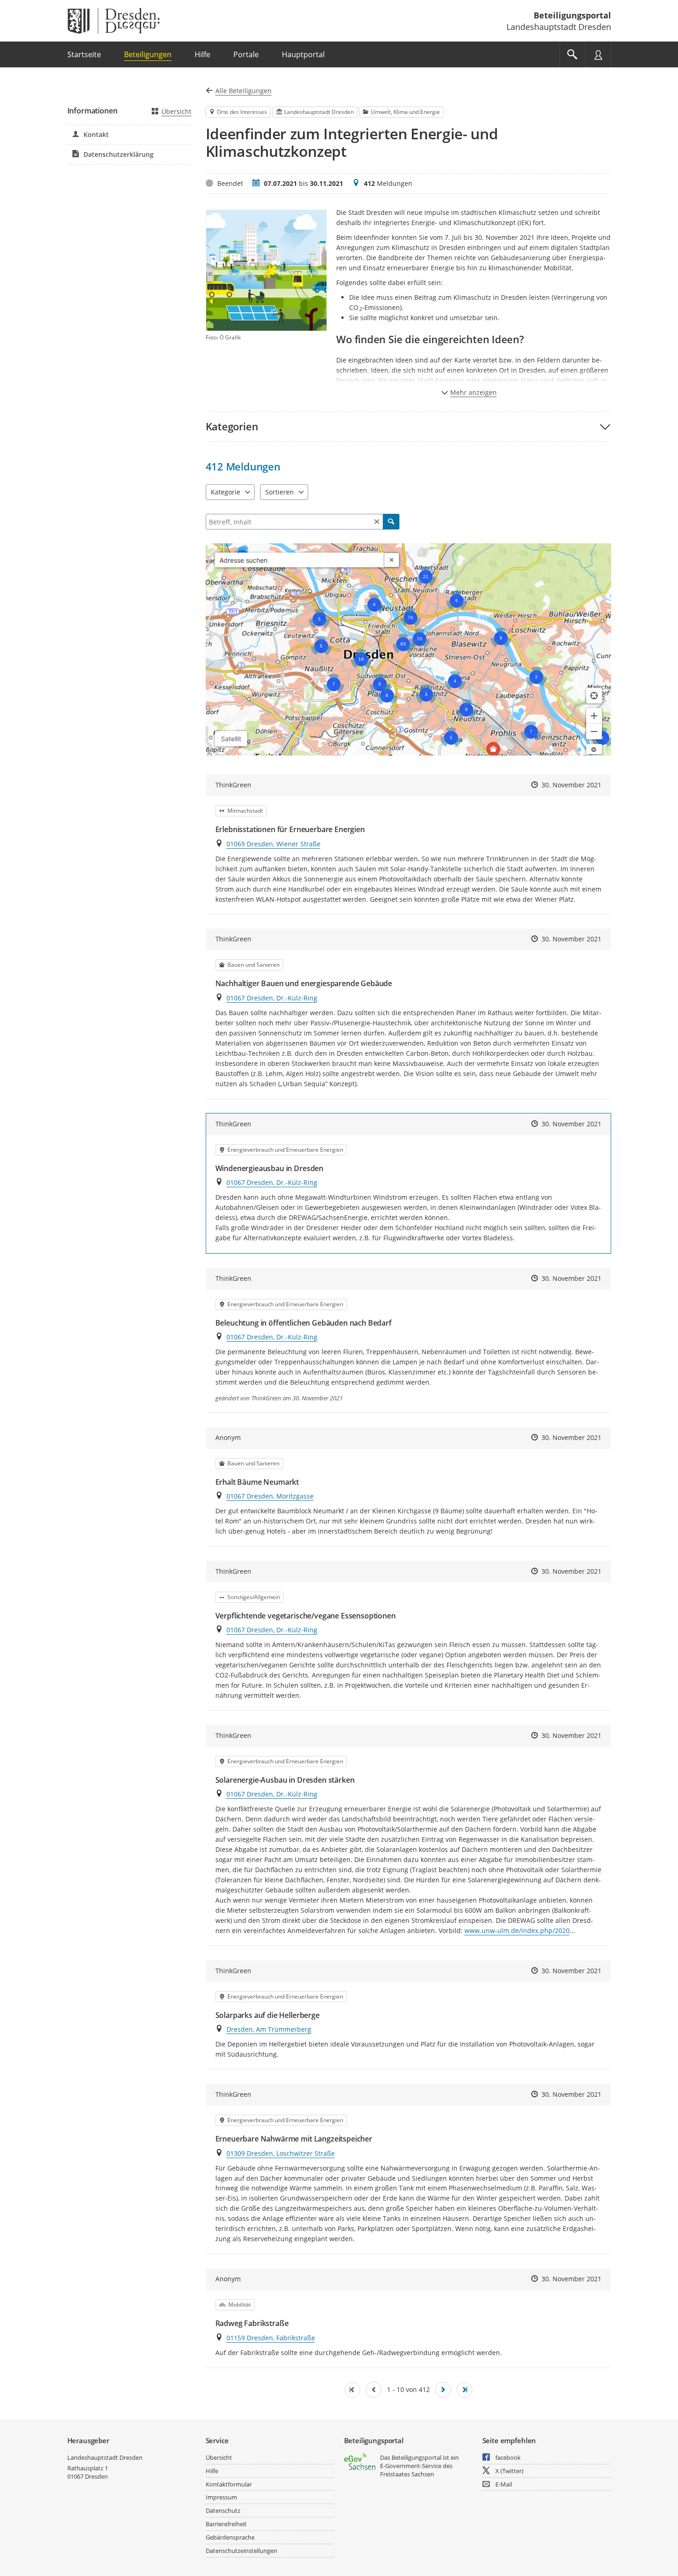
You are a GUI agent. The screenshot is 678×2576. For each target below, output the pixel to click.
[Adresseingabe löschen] (392, 560)
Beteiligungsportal (572, 15)
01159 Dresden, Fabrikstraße (271, 2338)
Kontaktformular (229, 2484)
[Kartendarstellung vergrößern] (594, 716)
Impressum (221, 2497)
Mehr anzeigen (473, 392)
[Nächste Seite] (443, 2390)
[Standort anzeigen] (594, 696)
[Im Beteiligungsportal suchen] (572, 54)
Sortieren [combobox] (280, 492)
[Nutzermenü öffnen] (598, 54)
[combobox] (300, 560)
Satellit (231, 739)
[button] (408, 426)
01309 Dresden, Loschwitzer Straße (281, 2153)
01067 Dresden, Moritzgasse (270, 1496)
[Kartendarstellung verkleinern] (594, 732)
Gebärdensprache (230, 2537)
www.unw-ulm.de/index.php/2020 (517, 1931)
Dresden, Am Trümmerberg (269, 2029)
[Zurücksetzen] (377, 522)
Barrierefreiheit (226, 2524)
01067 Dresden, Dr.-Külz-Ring (272, 998)
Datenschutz (223, 2511)
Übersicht (176, 111)
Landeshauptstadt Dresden (105, 2457)
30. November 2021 (571, 785)
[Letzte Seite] (464, 2390)
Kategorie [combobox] (226, 492)
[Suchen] (391, 522)
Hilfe (212, 2471)
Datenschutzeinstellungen (241, 2551)
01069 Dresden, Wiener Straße (274, 844)
